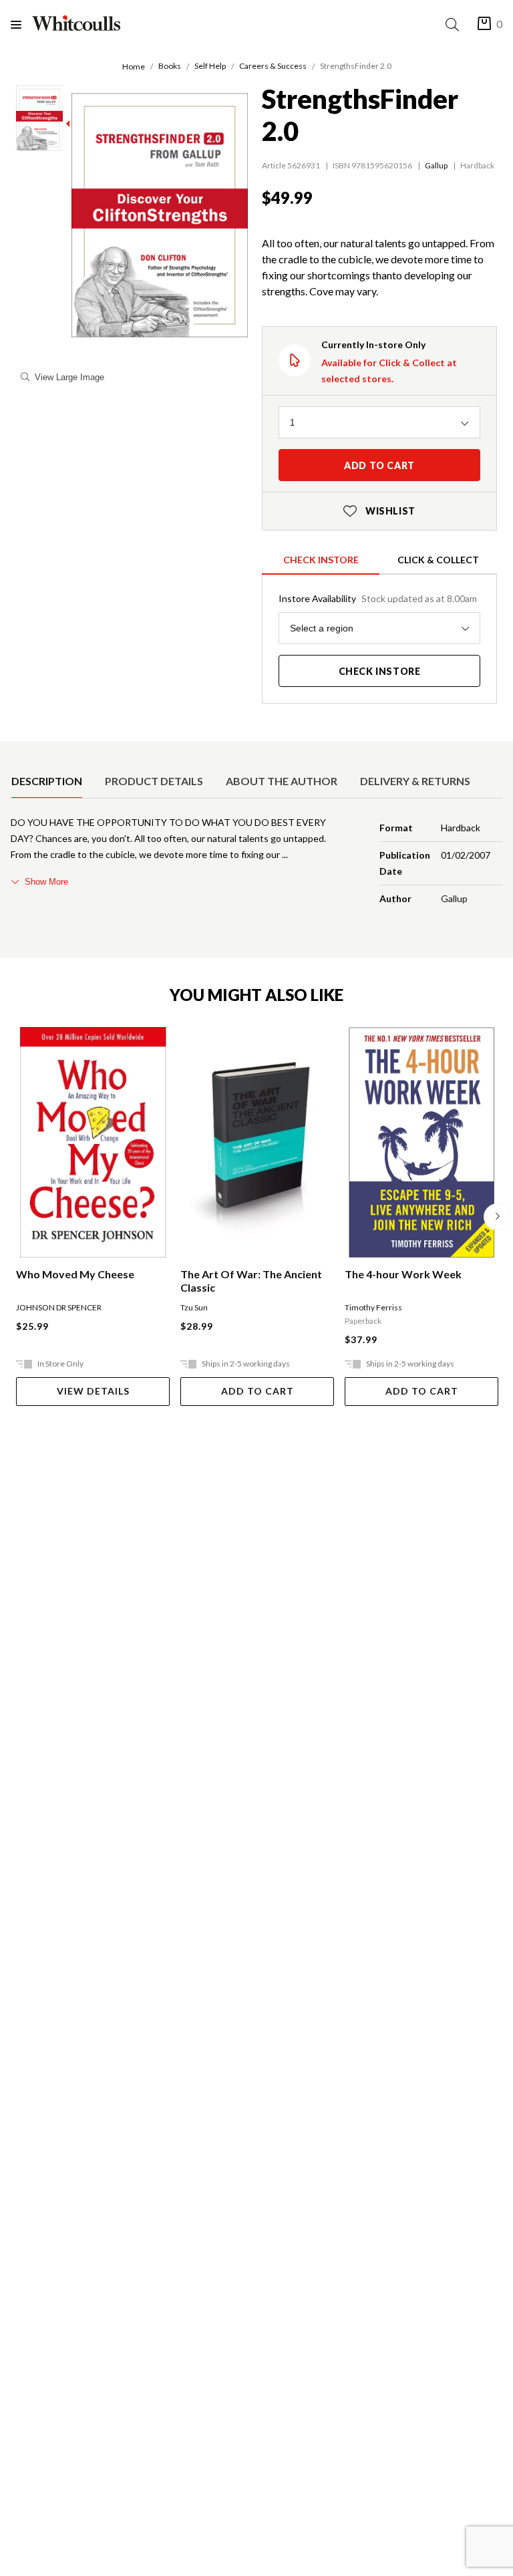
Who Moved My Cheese (75, 1274)
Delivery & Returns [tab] (415, 781)
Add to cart (379, 465)
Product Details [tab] (154, 781)
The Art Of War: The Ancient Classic (251, 1281)
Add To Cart (258, 1391)
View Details (93, 1391)
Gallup (436, 165)
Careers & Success (273, 66)
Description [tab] (47, 781)
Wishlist (379, 511)
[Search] (455, 24)
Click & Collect (438, 560)
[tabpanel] (256, 863)
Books (170, 66)
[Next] (497, 1217)
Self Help (210, 66)
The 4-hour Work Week (403, 1274)
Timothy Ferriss (373, 1307)
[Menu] (21, 24)
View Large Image (69, 377)
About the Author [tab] (282, 781)
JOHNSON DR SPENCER (59, 1307)
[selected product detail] (15, 752)
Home (134, 66)
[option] (47, 781)
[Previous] (16, 1217)
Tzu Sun (194, 1307)
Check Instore (321, 560)
